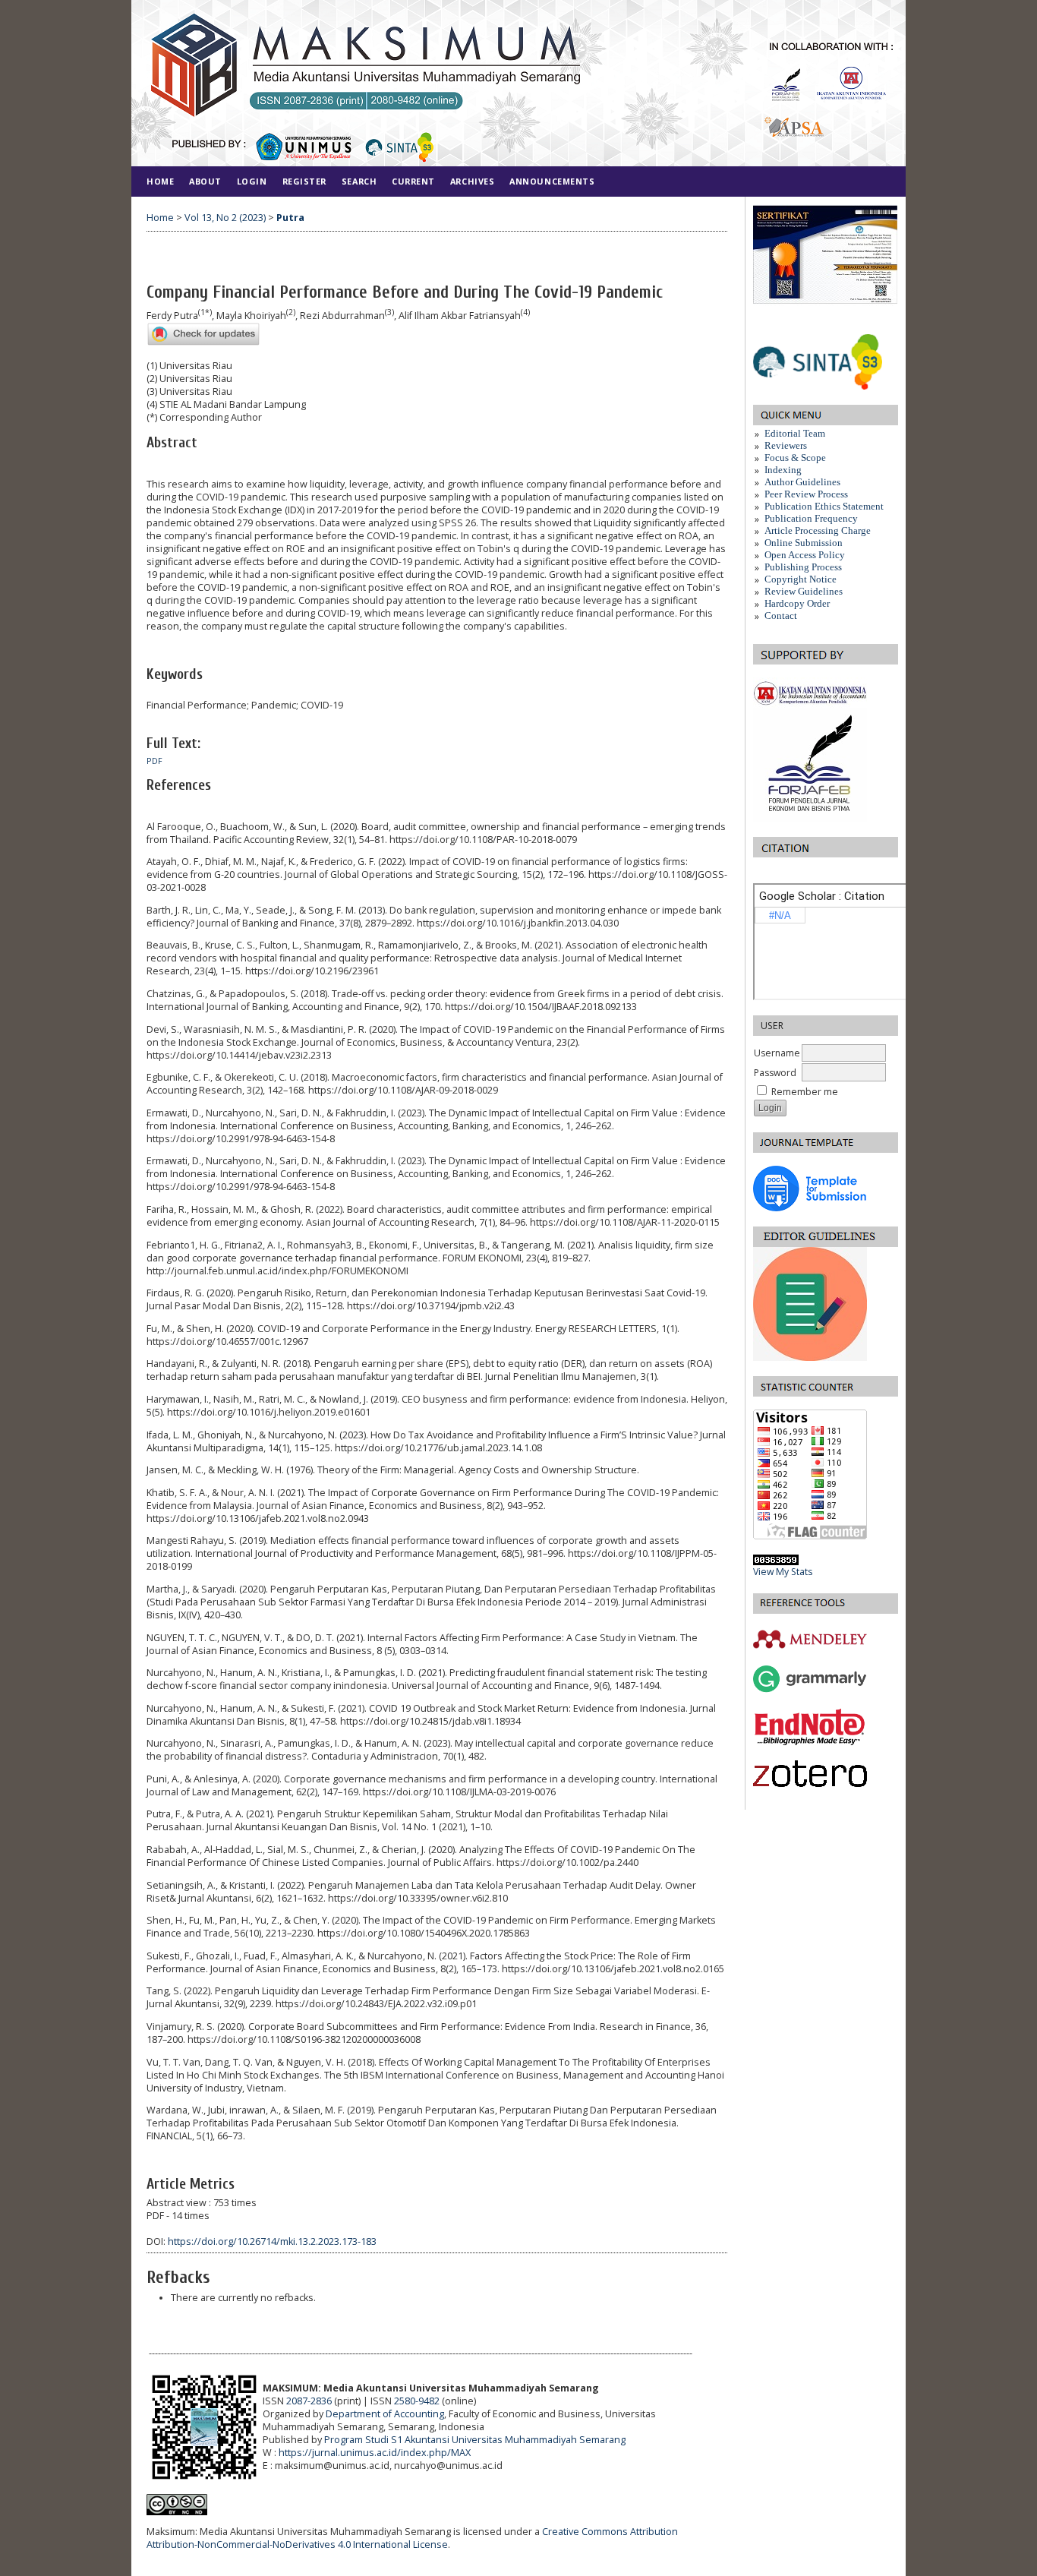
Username (777, 1053)
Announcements (552, 181)
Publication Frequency (811, 518)
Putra (290, 218)
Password (775, 1073)
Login (252, 181)
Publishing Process (803, 567)
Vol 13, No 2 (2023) (225, 218)
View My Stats (783, 1572)
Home (160, 181)
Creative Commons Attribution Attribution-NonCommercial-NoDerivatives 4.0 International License (412, 2538)
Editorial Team (795, 433)
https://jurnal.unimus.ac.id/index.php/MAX (375, 2453)
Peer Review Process (806, 494)
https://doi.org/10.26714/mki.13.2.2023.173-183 (272, 2241)
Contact (781, 616)
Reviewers (786, 445)
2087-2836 (309, 2401)
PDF (154, 761)
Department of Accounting (385, 2414)
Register (304, 181)
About (205, 181)
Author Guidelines (804, 482)
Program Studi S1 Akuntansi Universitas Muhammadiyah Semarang (475, 2440)
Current (413, 181)
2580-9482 (417, 2401)
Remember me (805, 1092)
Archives (472, 181)
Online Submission (804, 543)
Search (359, 181)
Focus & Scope (795, 458)
